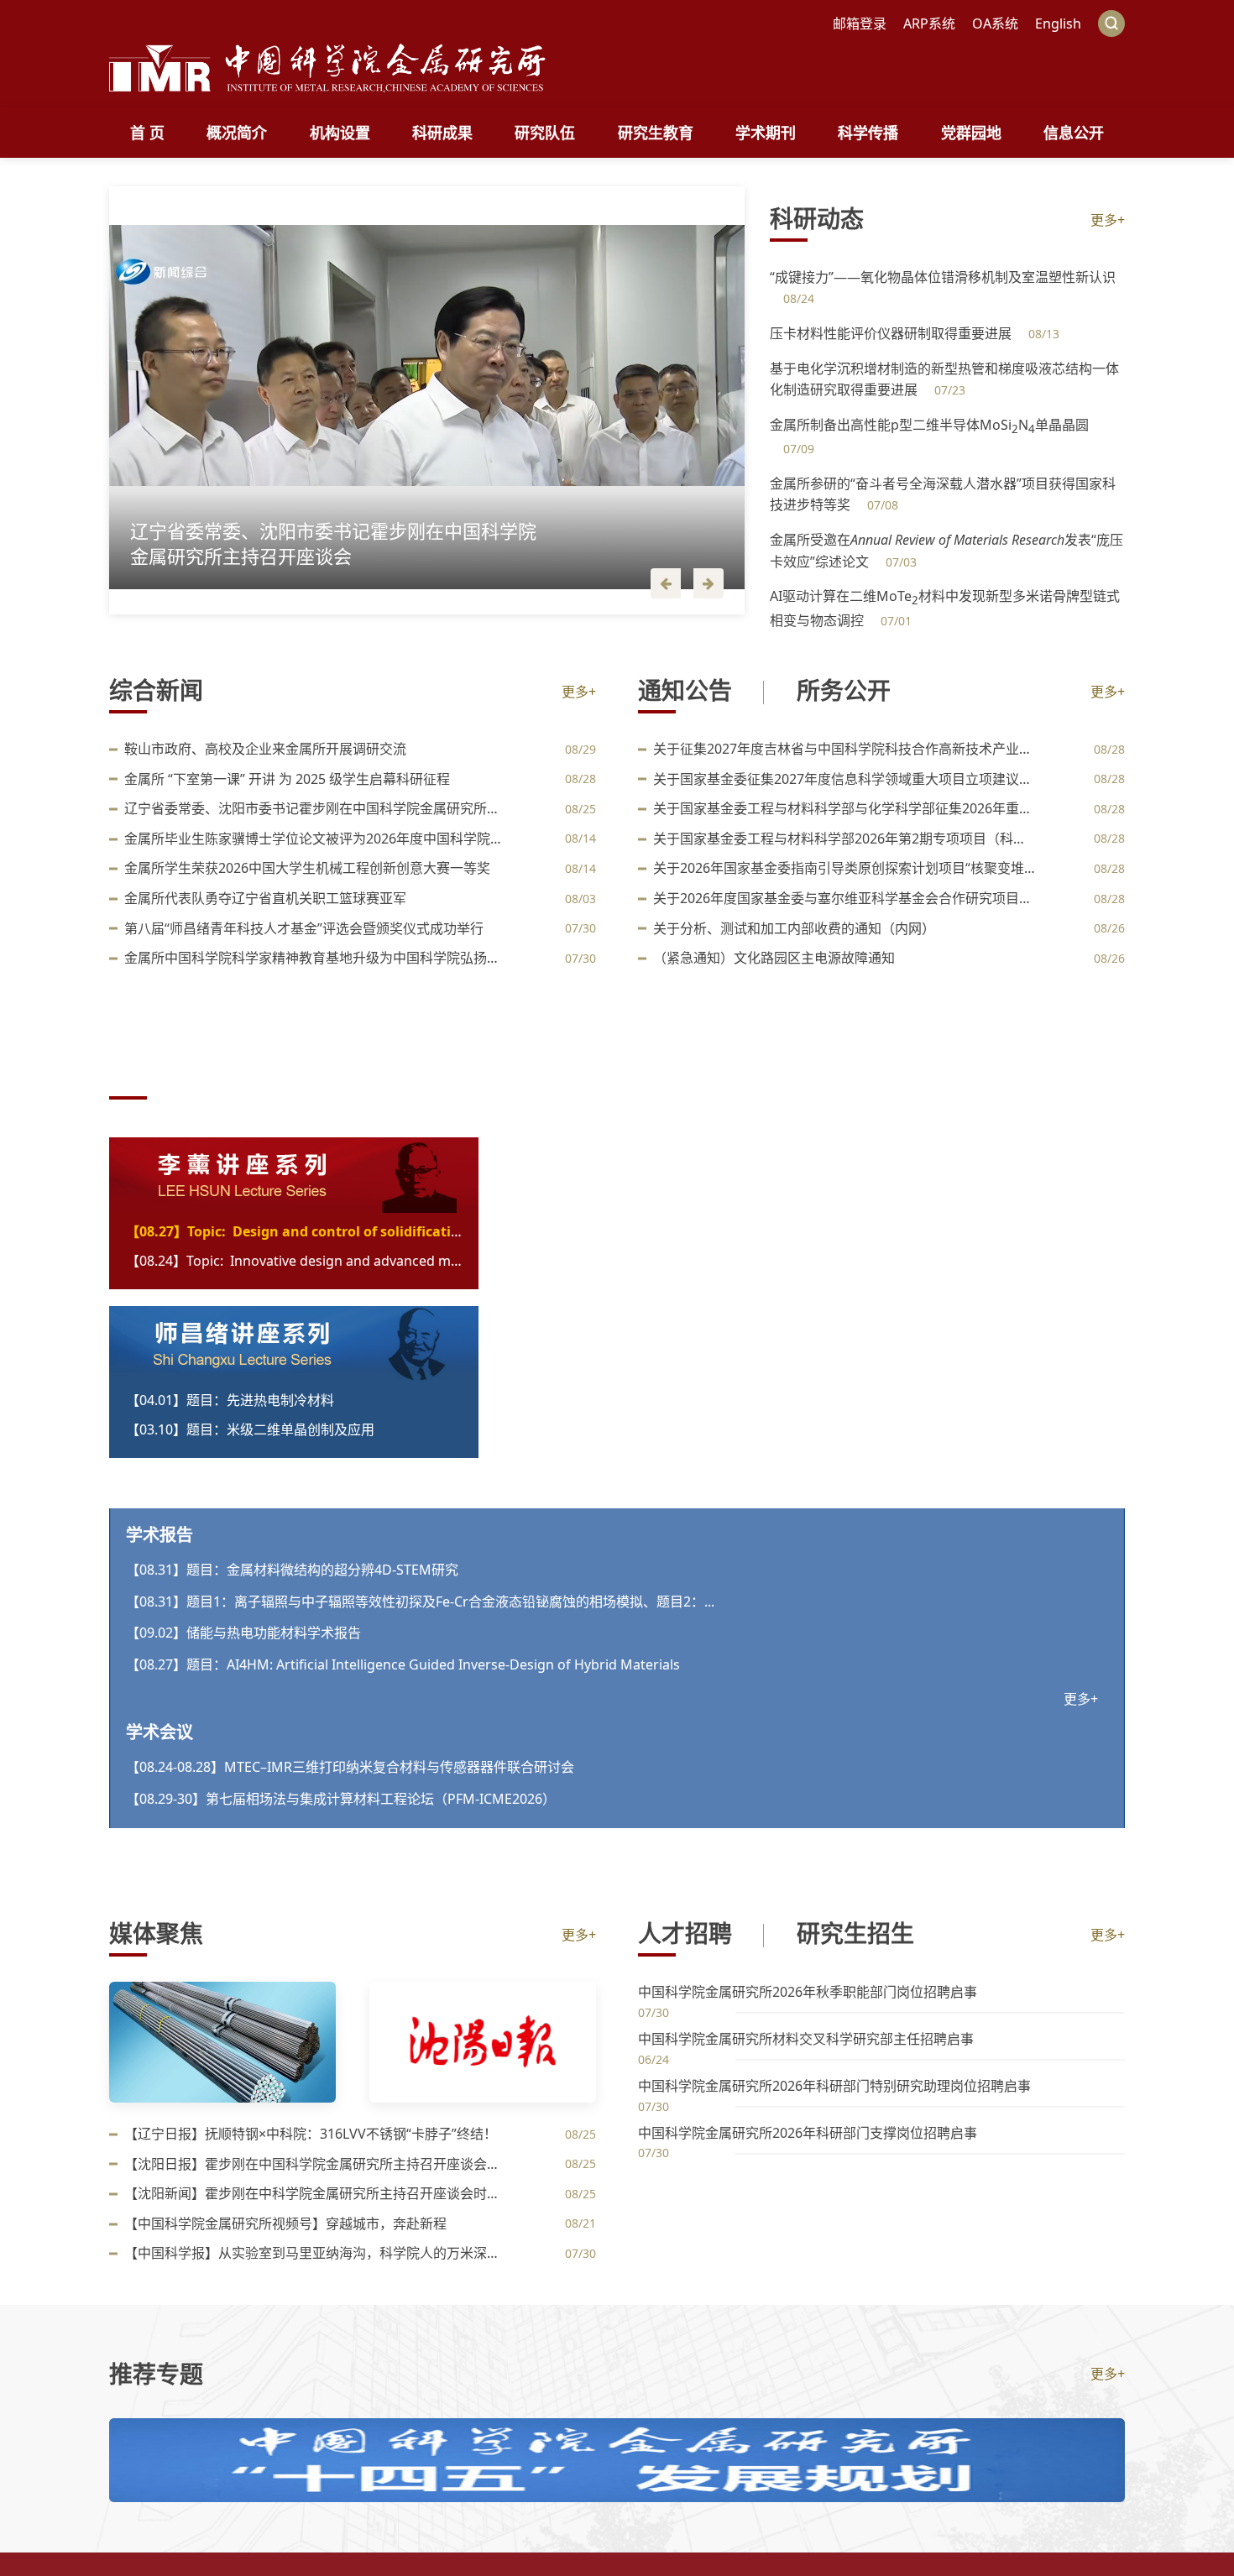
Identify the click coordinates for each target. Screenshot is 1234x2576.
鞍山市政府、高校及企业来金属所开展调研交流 (265, 749)
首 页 (147, 133)
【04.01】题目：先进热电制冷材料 (230, 1400)
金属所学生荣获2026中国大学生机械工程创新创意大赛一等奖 (307, 868)
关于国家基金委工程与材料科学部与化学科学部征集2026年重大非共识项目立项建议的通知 (845, 808)
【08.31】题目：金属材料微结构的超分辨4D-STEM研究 (292, 1570)
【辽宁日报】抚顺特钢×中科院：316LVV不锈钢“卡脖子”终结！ (311, 2134)
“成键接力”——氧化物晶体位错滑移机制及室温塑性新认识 (943, 277)
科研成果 (442, 133)
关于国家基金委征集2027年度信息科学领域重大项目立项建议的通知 (845, 779)
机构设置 (340, 133)
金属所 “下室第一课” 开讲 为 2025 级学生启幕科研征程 (287, 779)
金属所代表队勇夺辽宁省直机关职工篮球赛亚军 (265, 898)
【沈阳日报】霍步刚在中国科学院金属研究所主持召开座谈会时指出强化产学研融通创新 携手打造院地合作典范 (316, 2164)
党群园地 (971, 133)
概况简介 (237, 133)
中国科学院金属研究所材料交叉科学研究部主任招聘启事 (806, 2039)
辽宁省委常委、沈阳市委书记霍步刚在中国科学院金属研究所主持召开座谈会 (316, 808)
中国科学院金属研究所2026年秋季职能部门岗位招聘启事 (808, 1992)
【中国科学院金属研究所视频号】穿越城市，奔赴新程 (285, 2223)
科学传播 (868, 133)
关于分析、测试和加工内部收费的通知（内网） (794, 928)
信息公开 (1074, 133)
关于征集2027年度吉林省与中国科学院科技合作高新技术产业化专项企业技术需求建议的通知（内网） (845, 749)
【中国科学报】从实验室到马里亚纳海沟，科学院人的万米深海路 (316, 2253)
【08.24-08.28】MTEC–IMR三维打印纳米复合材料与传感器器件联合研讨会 (350, 1767)
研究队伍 (545, 133)
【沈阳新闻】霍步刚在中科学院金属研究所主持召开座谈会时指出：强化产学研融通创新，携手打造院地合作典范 (316, 2193)
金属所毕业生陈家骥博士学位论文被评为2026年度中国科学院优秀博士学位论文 (316, 839)
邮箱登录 (860, 24)
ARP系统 (929, 24)
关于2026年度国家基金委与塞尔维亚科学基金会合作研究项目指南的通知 (845, 898)
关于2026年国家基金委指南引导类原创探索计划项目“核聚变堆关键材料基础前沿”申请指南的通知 (845, 868)
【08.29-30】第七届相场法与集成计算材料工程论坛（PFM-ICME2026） (341, 1799)
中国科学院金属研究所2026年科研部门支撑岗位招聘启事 (808, 2133)
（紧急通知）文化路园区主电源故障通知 (774, 958)
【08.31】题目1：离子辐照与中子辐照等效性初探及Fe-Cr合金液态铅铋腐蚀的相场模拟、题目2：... (420, 1602)
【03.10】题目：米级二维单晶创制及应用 (250, 1429)
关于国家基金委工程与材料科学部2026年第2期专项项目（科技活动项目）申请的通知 (845, 839)
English (1058, 24)
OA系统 (995, 24)
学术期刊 (766, 133)
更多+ (1108, 220)
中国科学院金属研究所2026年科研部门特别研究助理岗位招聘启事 (834, 2086)
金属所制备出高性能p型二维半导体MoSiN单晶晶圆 (929, 425)
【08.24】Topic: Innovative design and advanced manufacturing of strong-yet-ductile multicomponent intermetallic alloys (294, 1261)
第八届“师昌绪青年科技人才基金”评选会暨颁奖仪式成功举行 (304, 928)
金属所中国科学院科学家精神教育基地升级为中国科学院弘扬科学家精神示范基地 (316, 958)
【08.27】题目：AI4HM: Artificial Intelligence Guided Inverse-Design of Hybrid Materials (403, 1664)
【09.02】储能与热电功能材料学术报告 (243, 1633)
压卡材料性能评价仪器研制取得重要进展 (892, 333)
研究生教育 (656, 133)
